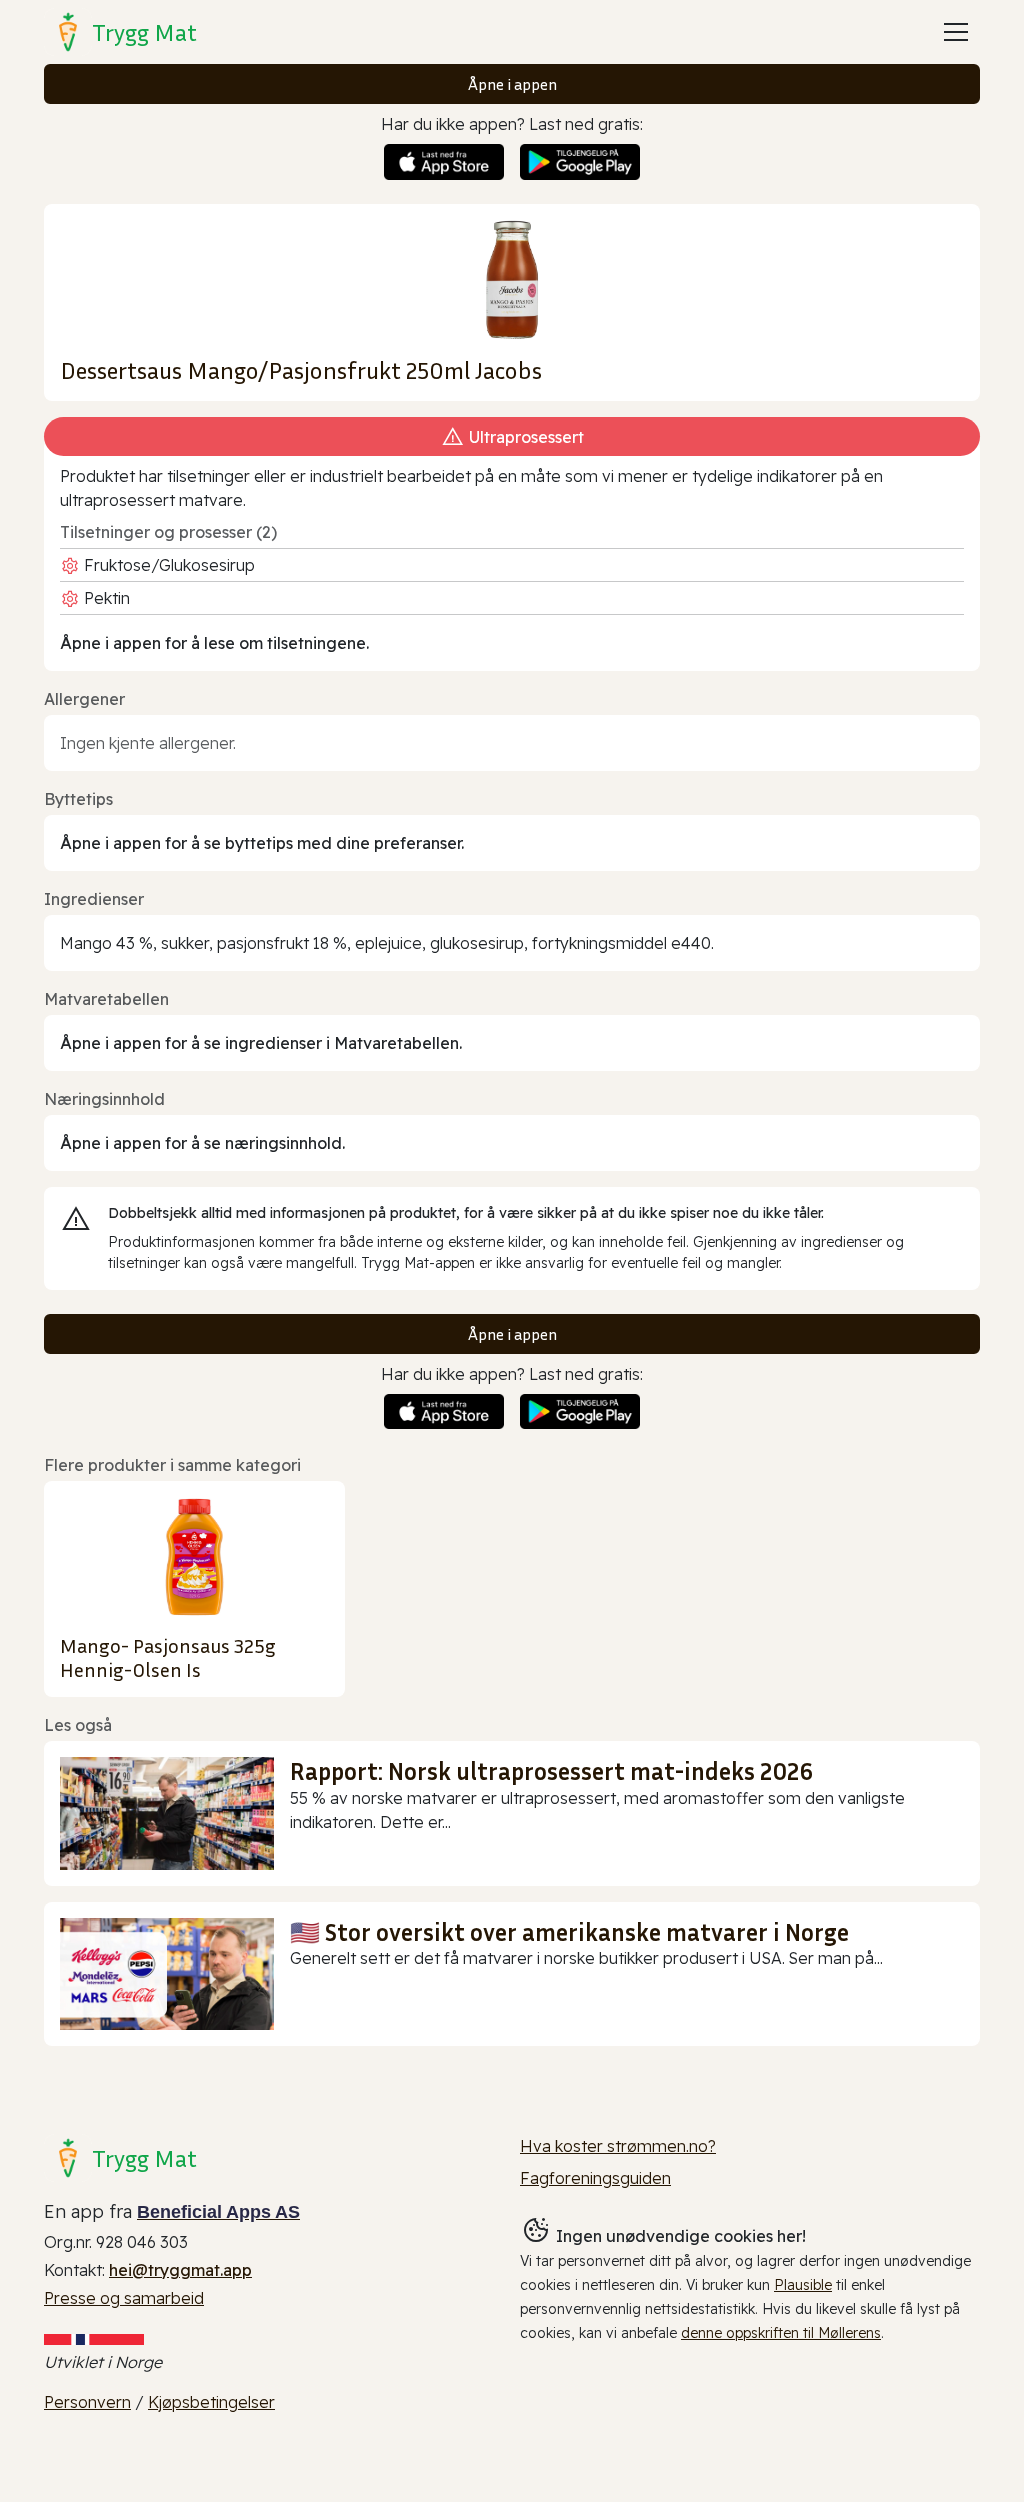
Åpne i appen (512, 84)
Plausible (803, 2285)
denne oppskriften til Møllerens (781, 2333)
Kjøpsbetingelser (211, 2402)
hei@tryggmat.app (180, 2270)
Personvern (87, 2402)
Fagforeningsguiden (595, 2178)
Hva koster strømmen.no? (618, 2146)
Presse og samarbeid (124, 2298)
